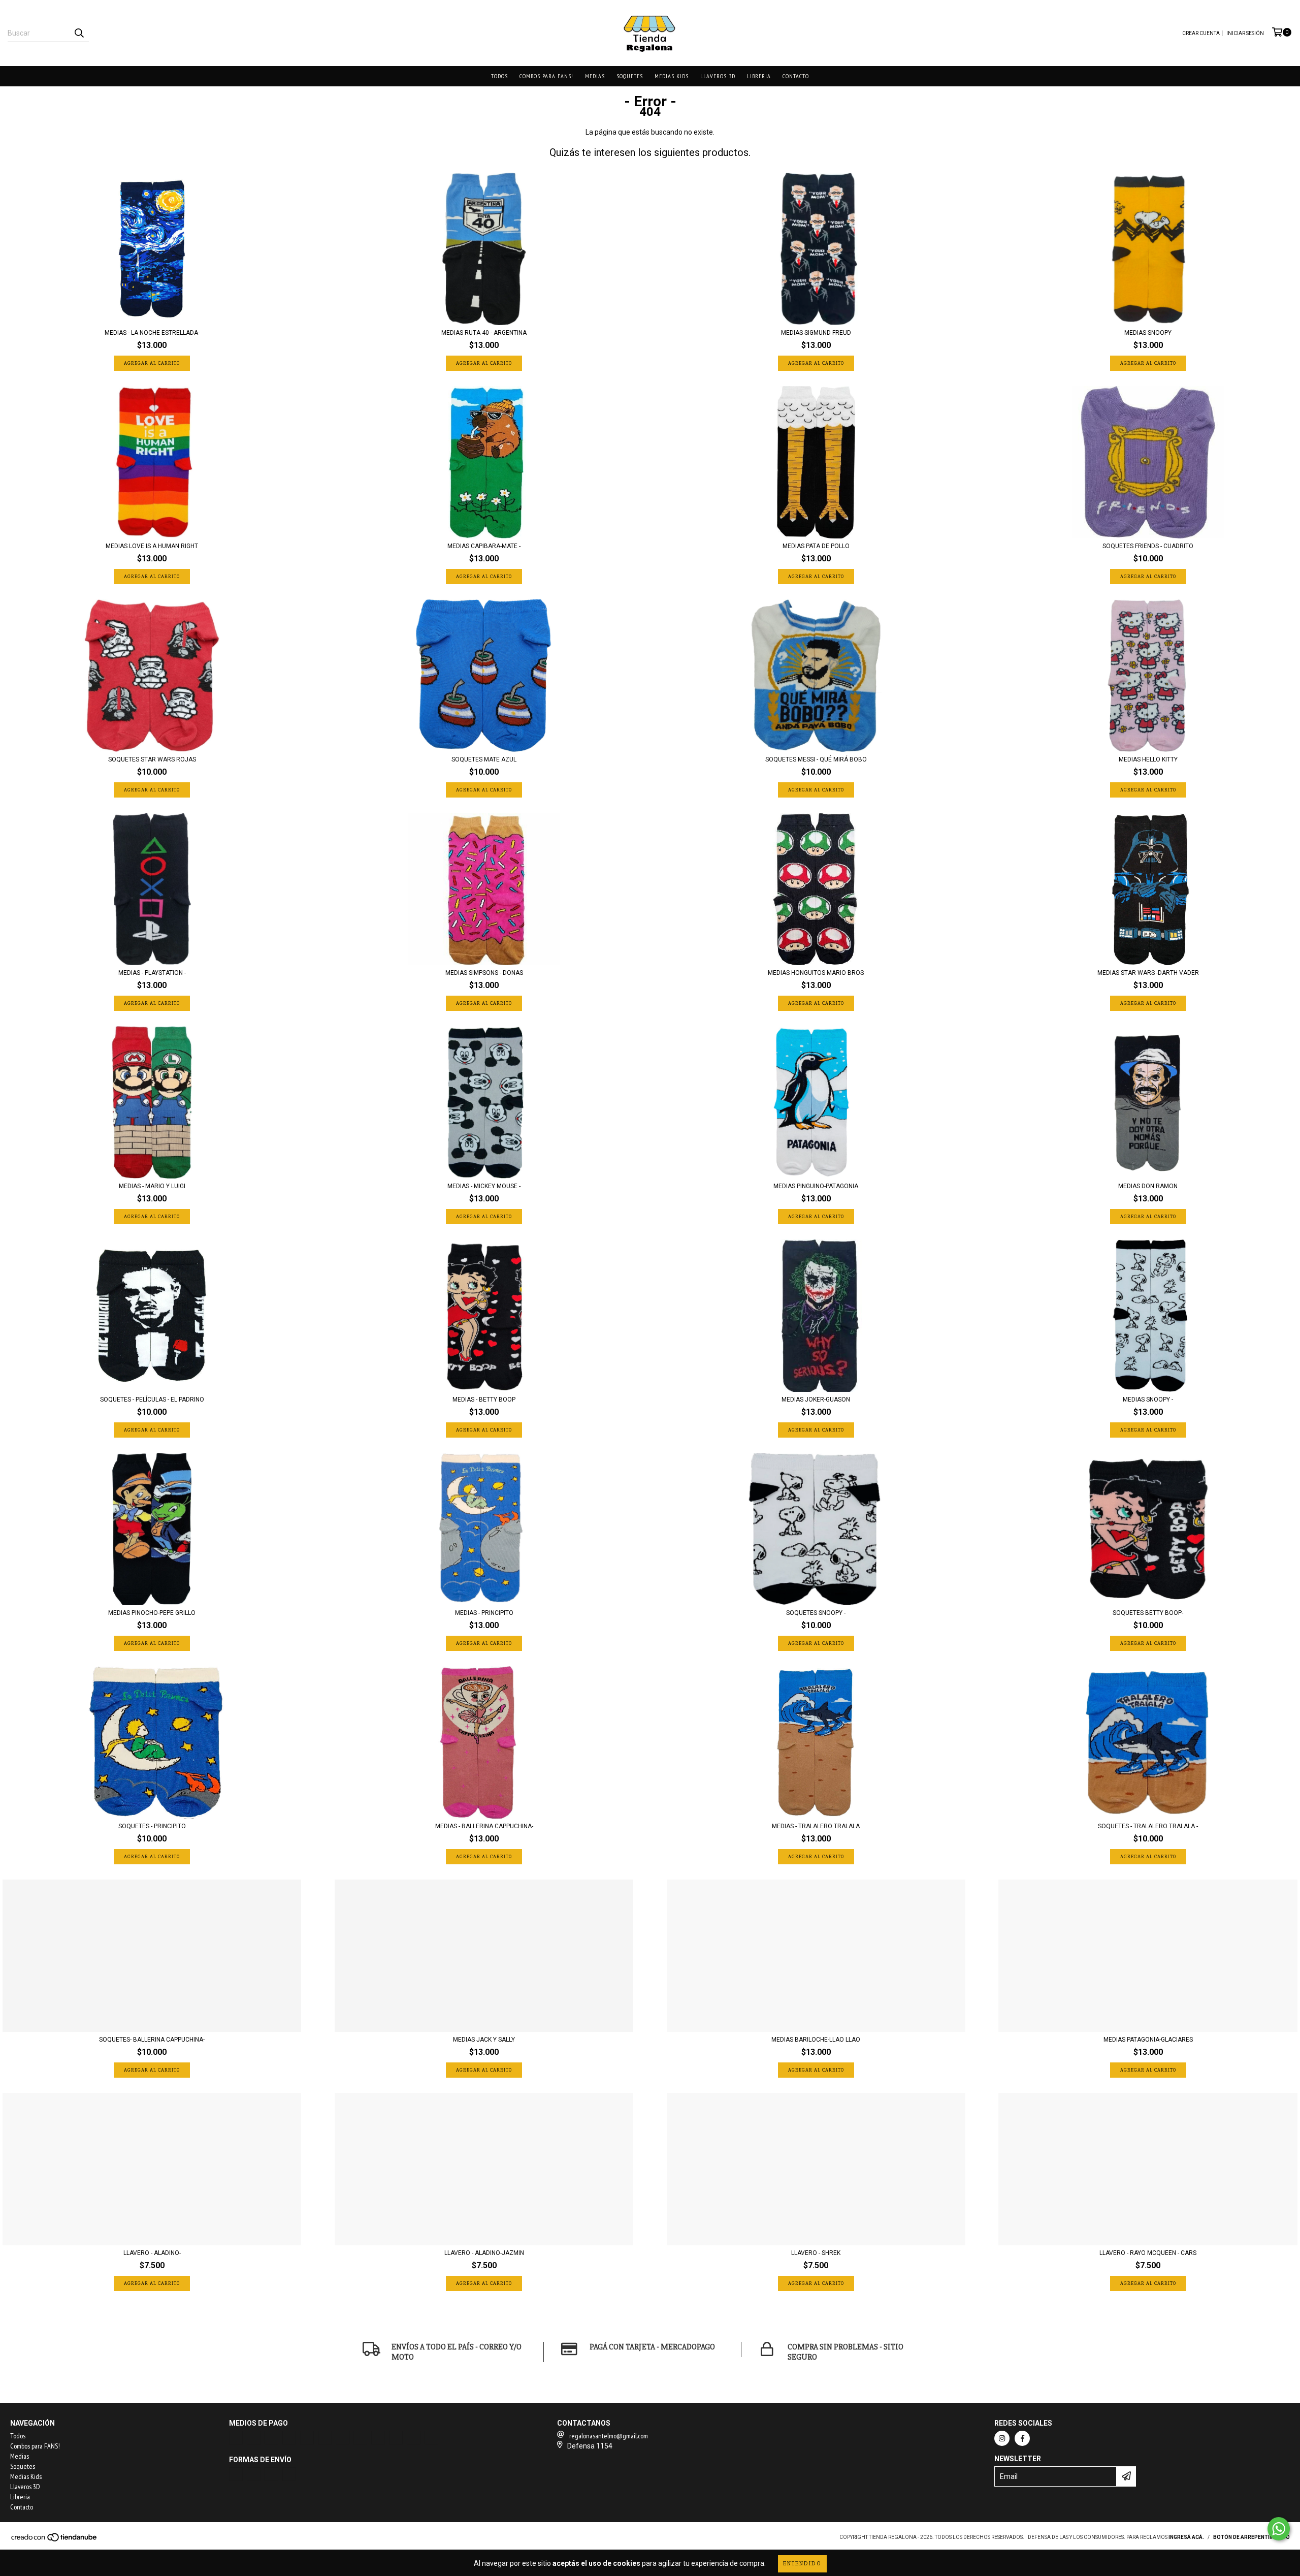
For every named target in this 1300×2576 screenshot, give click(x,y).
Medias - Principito (484, 1613)
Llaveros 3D (718, 76)
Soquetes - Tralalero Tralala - (1148, 1826)
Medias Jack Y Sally (484, 2040)
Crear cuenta (1201, 33)
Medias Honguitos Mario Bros (816, 973)
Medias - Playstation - (152, 973)
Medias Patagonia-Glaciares (1148, 2040)
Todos (499, 76)
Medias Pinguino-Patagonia (816, 1186)
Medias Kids (672, 76)
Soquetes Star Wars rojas (152, 759)
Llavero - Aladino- (152, 2253)
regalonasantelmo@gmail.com (609, 2436)
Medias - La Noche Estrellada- (152, 333)
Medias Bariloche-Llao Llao (816, 2040)
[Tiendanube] (55, 2540)
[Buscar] (79, 33)
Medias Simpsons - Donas (484, 973)
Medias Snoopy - (1148, 1400)
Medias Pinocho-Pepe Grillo (152, 1613)
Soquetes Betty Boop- (1148, 1613)
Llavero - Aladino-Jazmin (484, 2253)
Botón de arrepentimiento (1252, 2537)
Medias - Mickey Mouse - (484, 1186)
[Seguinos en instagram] (1002, 2438)
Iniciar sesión (1245, 33)
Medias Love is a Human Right (152, 546)
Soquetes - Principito (152, 1826)
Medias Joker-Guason (816, 1400)
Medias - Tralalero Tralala (816, 1826)
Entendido (802, 2564)
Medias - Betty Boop (484, 1400)
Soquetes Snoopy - (816, 1613)
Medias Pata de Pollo (816, 546)
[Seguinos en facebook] (1022, 2438)
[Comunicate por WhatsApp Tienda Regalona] (1279, 2529)
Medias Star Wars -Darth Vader (1148, 973)
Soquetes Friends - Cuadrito (1148, 546)
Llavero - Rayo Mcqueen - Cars (1148, 2253)
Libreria (759, 76)
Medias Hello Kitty (1148, 759)
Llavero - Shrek (816, 2253)
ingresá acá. (1186, 2537)
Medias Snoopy (1148, 333)
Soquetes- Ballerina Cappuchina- (152, 2040)
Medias (595, 76)
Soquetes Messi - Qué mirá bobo (816, 759)
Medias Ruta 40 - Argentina (484, 333)
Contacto (796, 76)
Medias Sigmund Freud (816, 333)
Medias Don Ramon (1148, 1186)
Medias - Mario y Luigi (152, 1186)
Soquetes (630, 76)
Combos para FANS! (546, 76)
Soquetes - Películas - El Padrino (152, 1400)
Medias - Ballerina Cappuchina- (484, 1826)
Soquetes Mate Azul (484, 759)
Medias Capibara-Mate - (484, 546)
